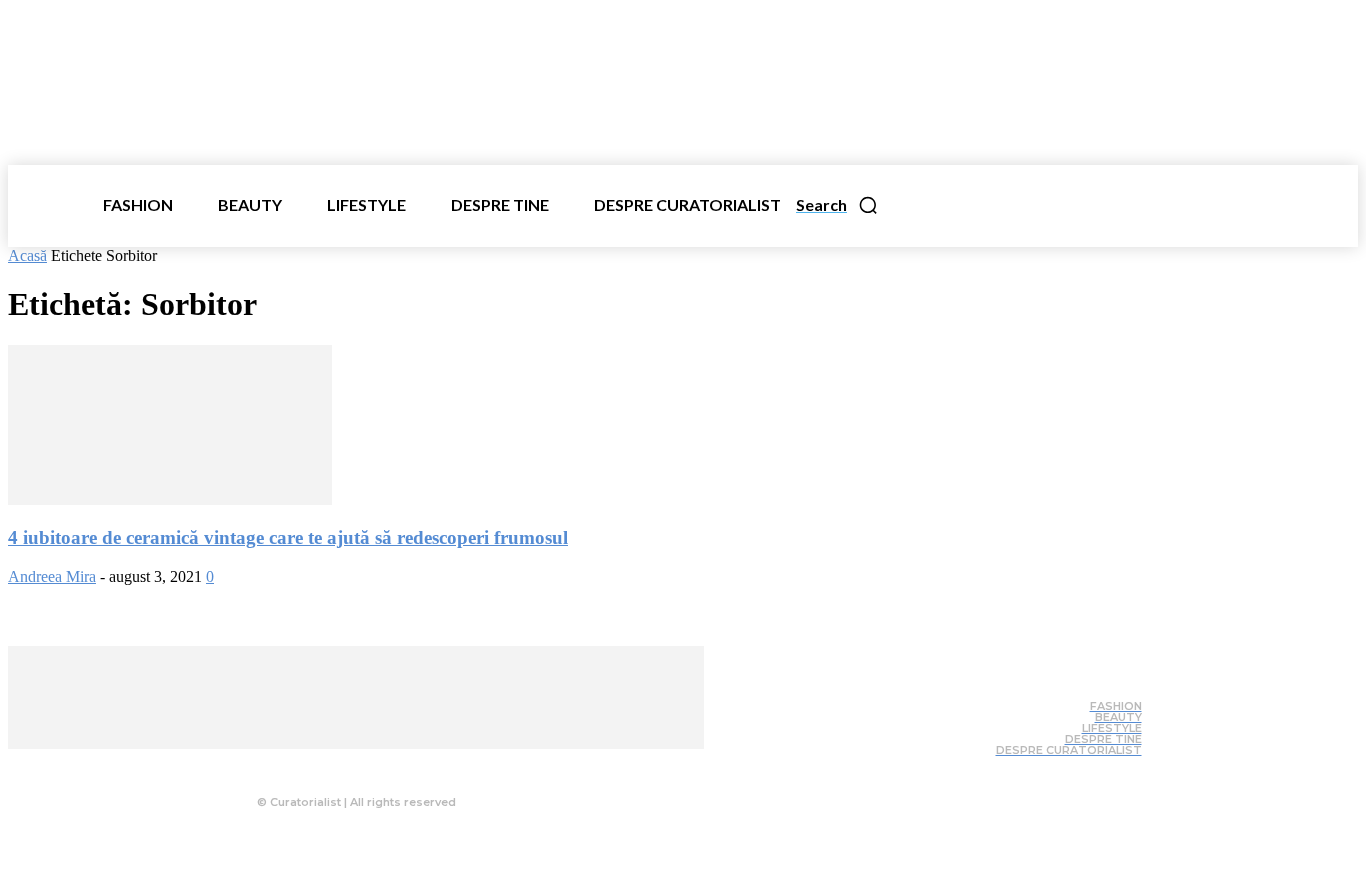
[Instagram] (349, 764)
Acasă (27, 255)
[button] (837, 205)
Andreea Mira (52, 576)
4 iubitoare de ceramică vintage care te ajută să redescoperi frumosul (288, 537)
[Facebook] (309, 764)
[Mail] (389, 764)
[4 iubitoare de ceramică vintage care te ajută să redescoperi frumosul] (170, 499)
